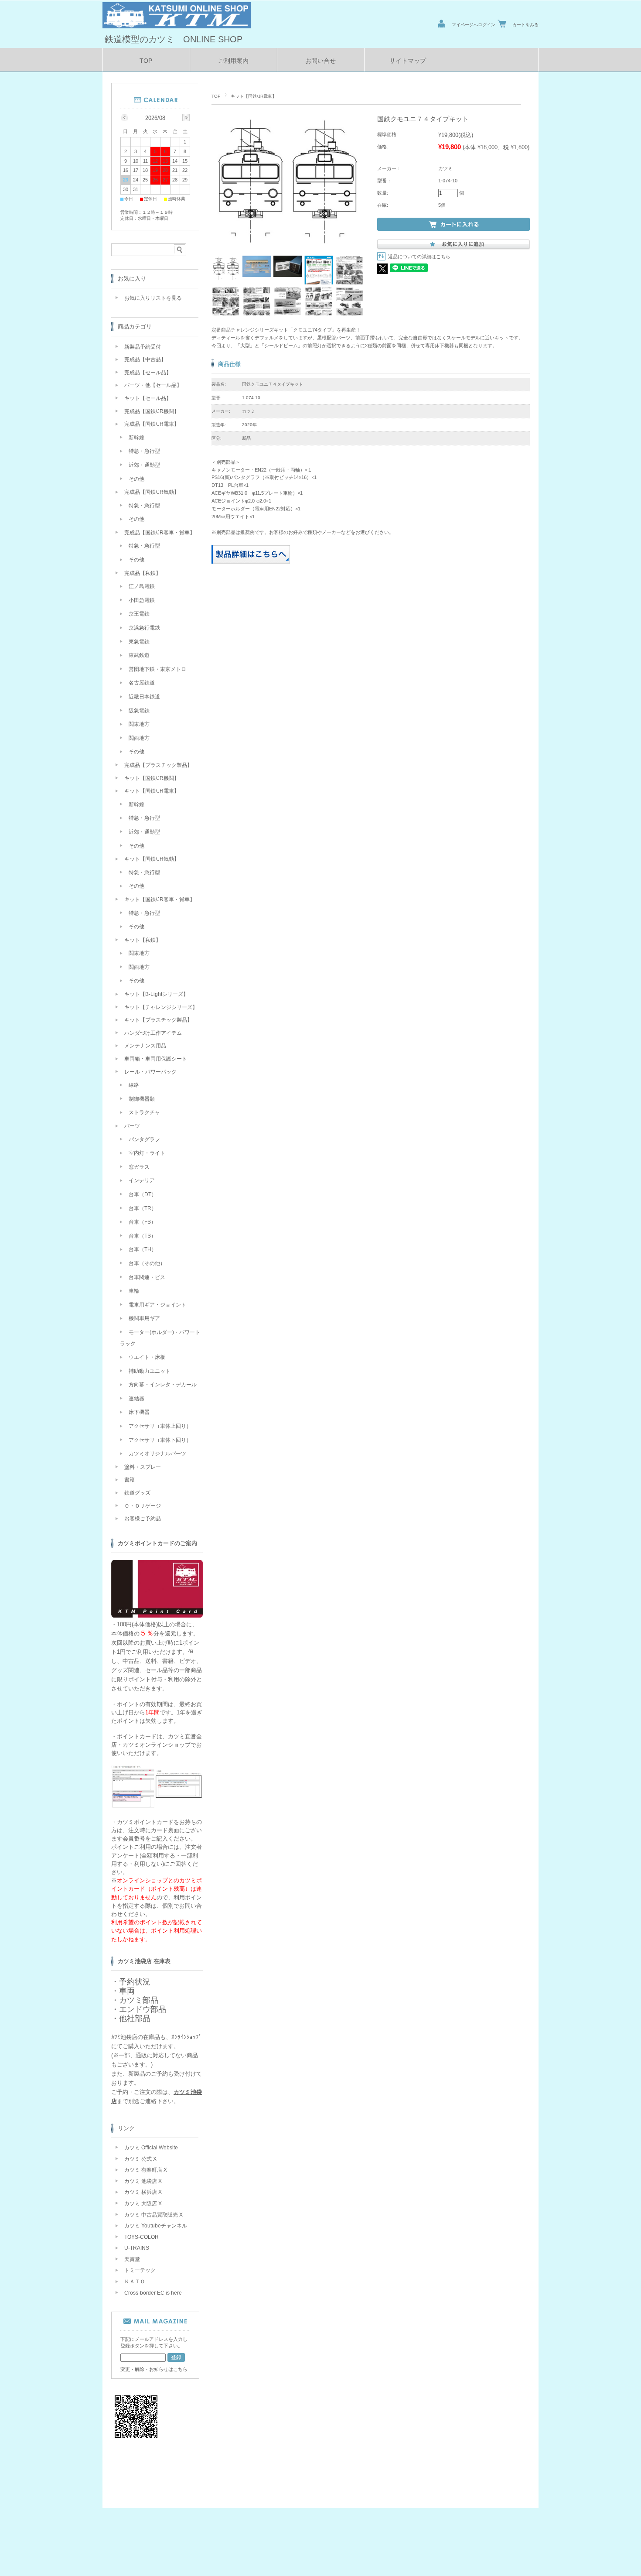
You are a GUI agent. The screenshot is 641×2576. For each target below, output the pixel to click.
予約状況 (135, 1982)
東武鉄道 (139, 655)
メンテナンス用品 (145, 1046)
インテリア (142, 1180)
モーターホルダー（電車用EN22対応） (253, 509)
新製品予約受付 (143, 347)
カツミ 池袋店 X (143, 2181)
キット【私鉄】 (143, 940)
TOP (146, 61)
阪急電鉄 (139, 711)
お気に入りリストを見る (153, 298)
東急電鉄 (139, 642)
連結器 (136, 1399)
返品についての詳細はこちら (419, 257)
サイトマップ (408, 61)
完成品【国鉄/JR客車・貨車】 (160, 533)
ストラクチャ (144, 1112)
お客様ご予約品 (143, 1519)
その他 (136, 479)
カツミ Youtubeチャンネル (156, 2226)
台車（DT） (143, 1194)
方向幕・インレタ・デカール (163, 1385)
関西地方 (139, 738)
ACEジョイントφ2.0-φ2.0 (239, 501)
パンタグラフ (144, 1139)
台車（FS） (142, 1222)
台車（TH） (143, 1249)
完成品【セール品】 (148, 373)
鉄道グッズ (137, 1493)
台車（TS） (142, 1236)
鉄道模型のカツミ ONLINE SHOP (174, 39)
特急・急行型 (144, 451)
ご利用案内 (233, 61)
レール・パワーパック (150, 1072)
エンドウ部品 (143, 2009)
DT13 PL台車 (227, 485)
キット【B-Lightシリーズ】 (156, 994)
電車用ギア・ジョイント (157, 1305)
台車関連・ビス (147, 1277)
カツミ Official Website (151, 2148)
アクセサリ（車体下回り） (160, 1440)
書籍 (130, 1480)
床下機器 (139, 1412)
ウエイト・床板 (147, 1357)
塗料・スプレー (143, 1467)
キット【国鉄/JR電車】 (254, 96)
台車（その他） (147, 1263)
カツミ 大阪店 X (143, 2203)
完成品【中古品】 (145, 359)
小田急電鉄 (142, 600)
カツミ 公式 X (140, 2159)
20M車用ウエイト (230, 517)
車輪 (134, 1291)
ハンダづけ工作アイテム (153, 1033)
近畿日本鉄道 (144, 697)
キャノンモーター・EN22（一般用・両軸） (258, 470)
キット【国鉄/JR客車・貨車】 (160, 900)
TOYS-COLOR (141, 2237)
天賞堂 (132, 2259)
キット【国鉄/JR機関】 (152, 778)
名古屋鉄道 (142, 683)
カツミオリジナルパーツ (157, 1454)
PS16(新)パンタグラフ (236, 477)
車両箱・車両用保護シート (156, 1059)
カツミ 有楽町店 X (146, 2170)
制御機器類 (142, 1099)
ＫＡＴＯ (135, 2282)
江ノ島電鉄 (142, 586)
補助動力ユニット (150, 1371)
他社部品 (135, 2018)
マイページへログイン (474, 25)
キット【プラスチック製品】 (158, 1020)
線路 (134, 1085)
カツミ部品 (139, 2000)
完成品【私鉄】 (143, 573)
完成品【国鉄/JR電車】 (152, 424)
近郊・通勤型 (144, 465)
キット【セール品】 (148, 398)
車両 (127, 1991)
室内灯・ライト (147, 1153)
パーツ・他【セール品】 (153, 385)
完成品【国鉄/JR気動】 (152, 492)
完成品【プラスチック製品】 (158, 765)
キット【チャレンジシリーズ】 (161, 1007)
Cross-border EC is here (153, 2293)
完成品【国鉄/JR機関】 (152, 411)
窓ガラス (139, 1167)
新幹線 (136, 438)
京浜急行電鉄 (144, 628)
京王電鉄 (139, 614)
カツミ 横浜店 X (143, 2192)
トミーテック (140, 2270)
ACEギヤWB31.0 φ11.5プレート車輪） (254, 493)
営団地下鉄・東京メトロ (157, 669)
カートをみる (525, 25)
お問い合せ (320, 61)
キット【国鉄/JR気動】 (152, 859)
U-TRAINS (137, 2248)
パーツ (132, 1126)
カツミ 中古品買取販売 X (153, 2215)
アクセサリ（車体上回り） (160, 1426)
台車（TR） (143, 1208)
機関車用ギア (144, 1318)
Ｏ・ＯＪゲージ (143, 1506)
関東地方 (139, 724)
